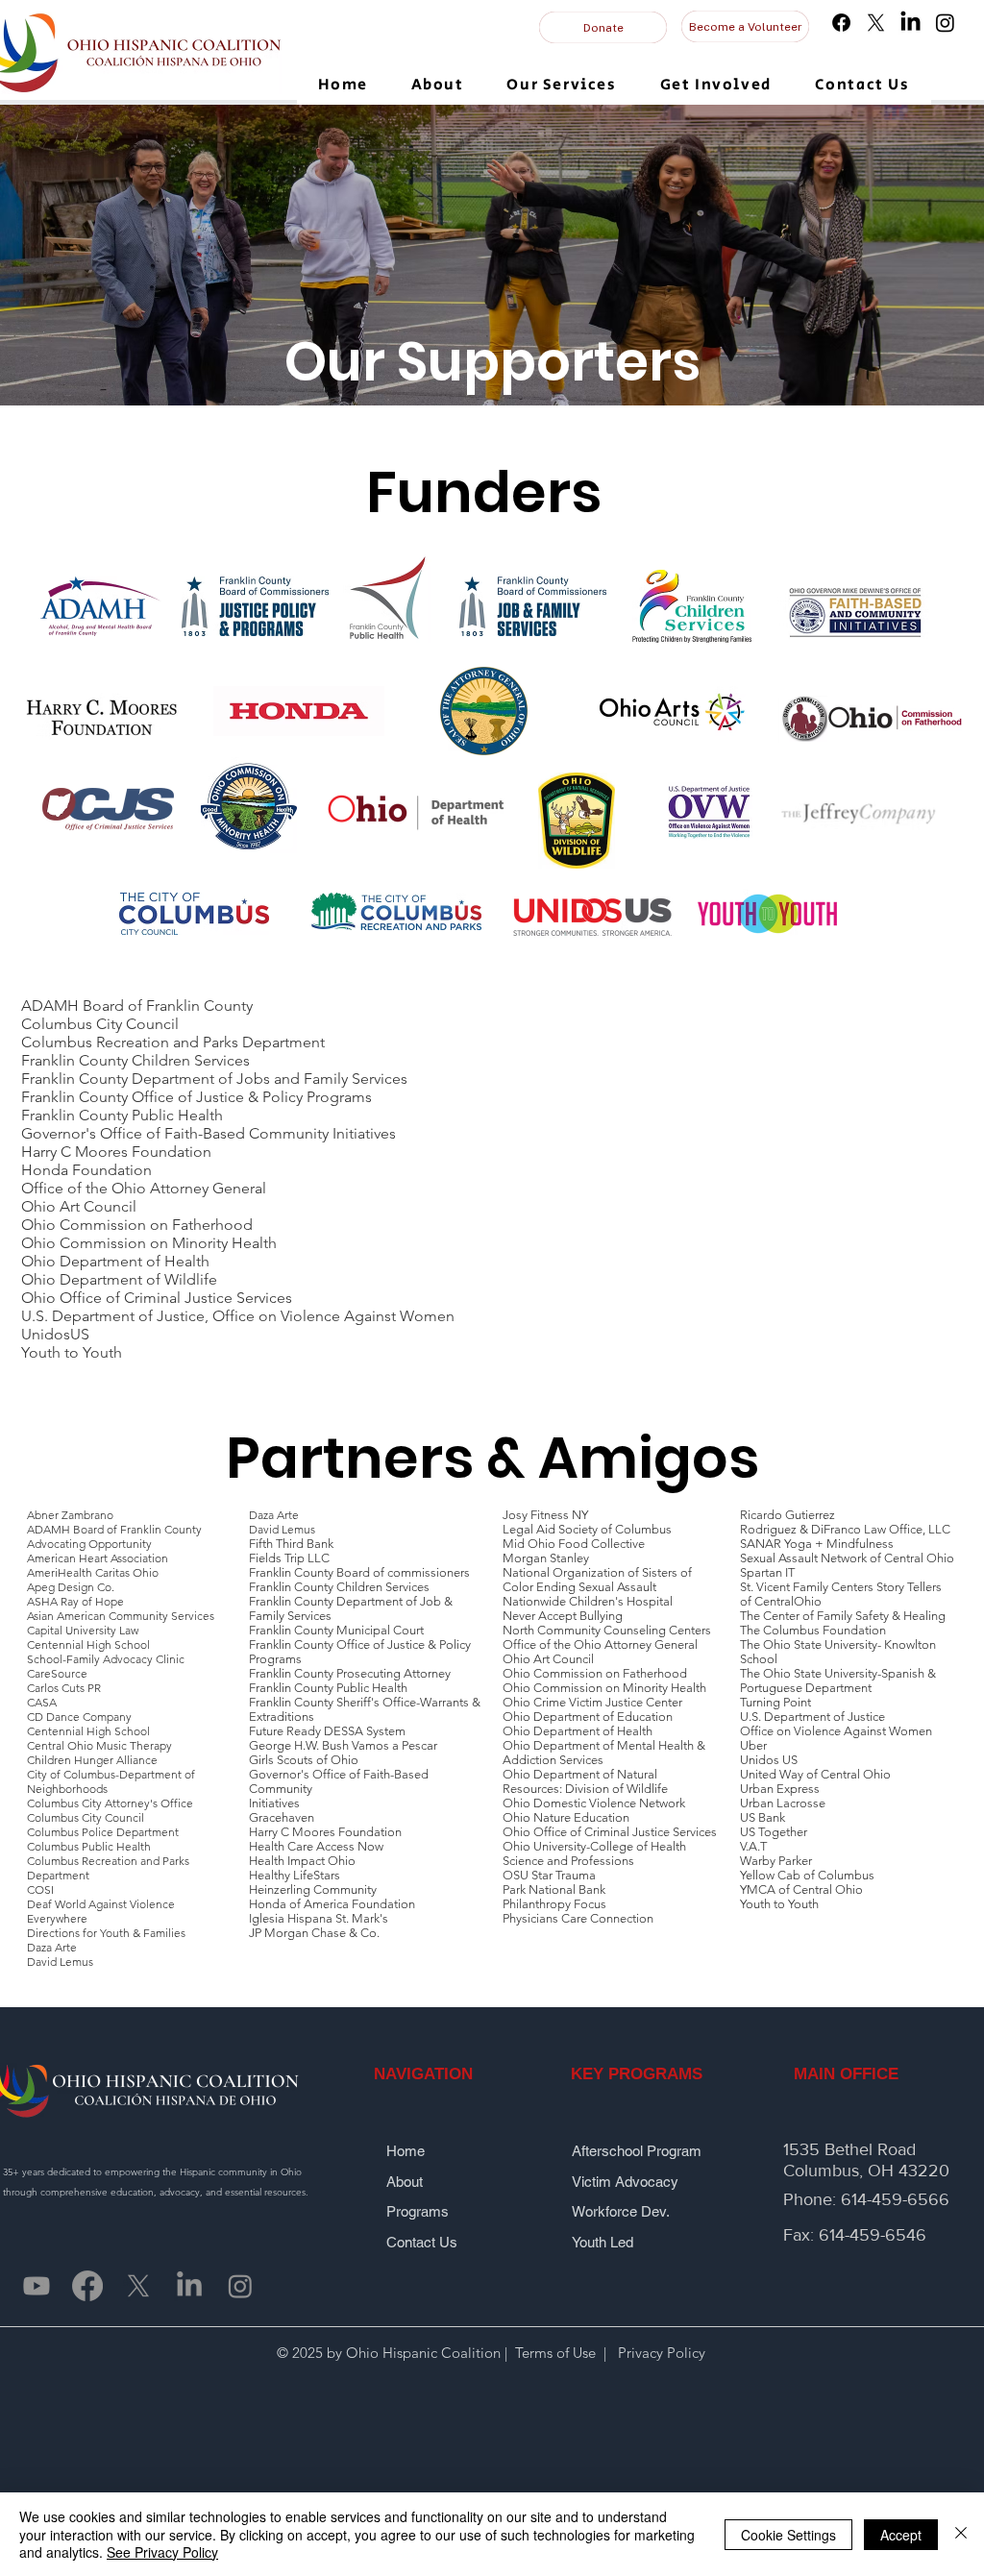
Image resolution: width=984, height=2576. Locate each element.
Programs (419, 2211)
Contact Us (422, 2242)
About (414, 2182)
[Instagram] (945, 23)
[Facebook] (841, 23)
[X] (876, 23)
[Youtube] (37, 2286)
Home (409, 2151)
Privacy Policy (660, 2353)
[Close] (961, 2534)
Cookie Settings (788, 2535)
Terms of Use (555, 2353)
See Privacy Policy (162, 2552)
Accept (901, 2535)
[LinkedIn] (910, 23)
